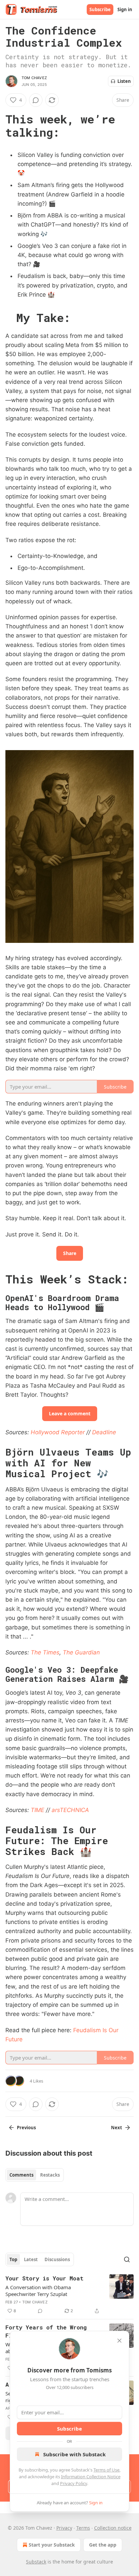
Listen (124, 81)
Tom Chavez (34, 78)
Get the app (103, 2545)
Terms (83, 2528)
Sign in (125, 9)
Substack (36, 2562)
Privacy (64, 2528)
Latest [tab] (31, 2259)
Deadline (104, 1432)
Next (117, 2128)
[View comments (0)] (36, 100)
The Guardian (81, 1652)
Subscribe (100, 9)
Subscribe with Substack (74, 2454)
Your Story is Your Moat (44, 2278)
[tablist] (35, 2175)
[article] (69, 2295)
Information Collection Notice (91, 2477)
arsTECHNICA (70, 1810)
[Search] (127, 2259)
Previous (26, 2128)
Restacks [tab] (50, 2175)
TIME (37, 1810)
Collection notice (113, 2528)
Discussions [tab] (57, 2259)
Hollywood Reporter (58, 1432)
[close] (119, 2341)
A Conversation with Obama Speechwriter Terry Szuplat (38, 2291)
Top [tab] (13, 2259)
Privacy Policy (74, 2483)
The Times (45, 1652)
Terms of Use (106, 2470)
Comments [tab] (21, 2175)
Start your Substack (52, 2545)
